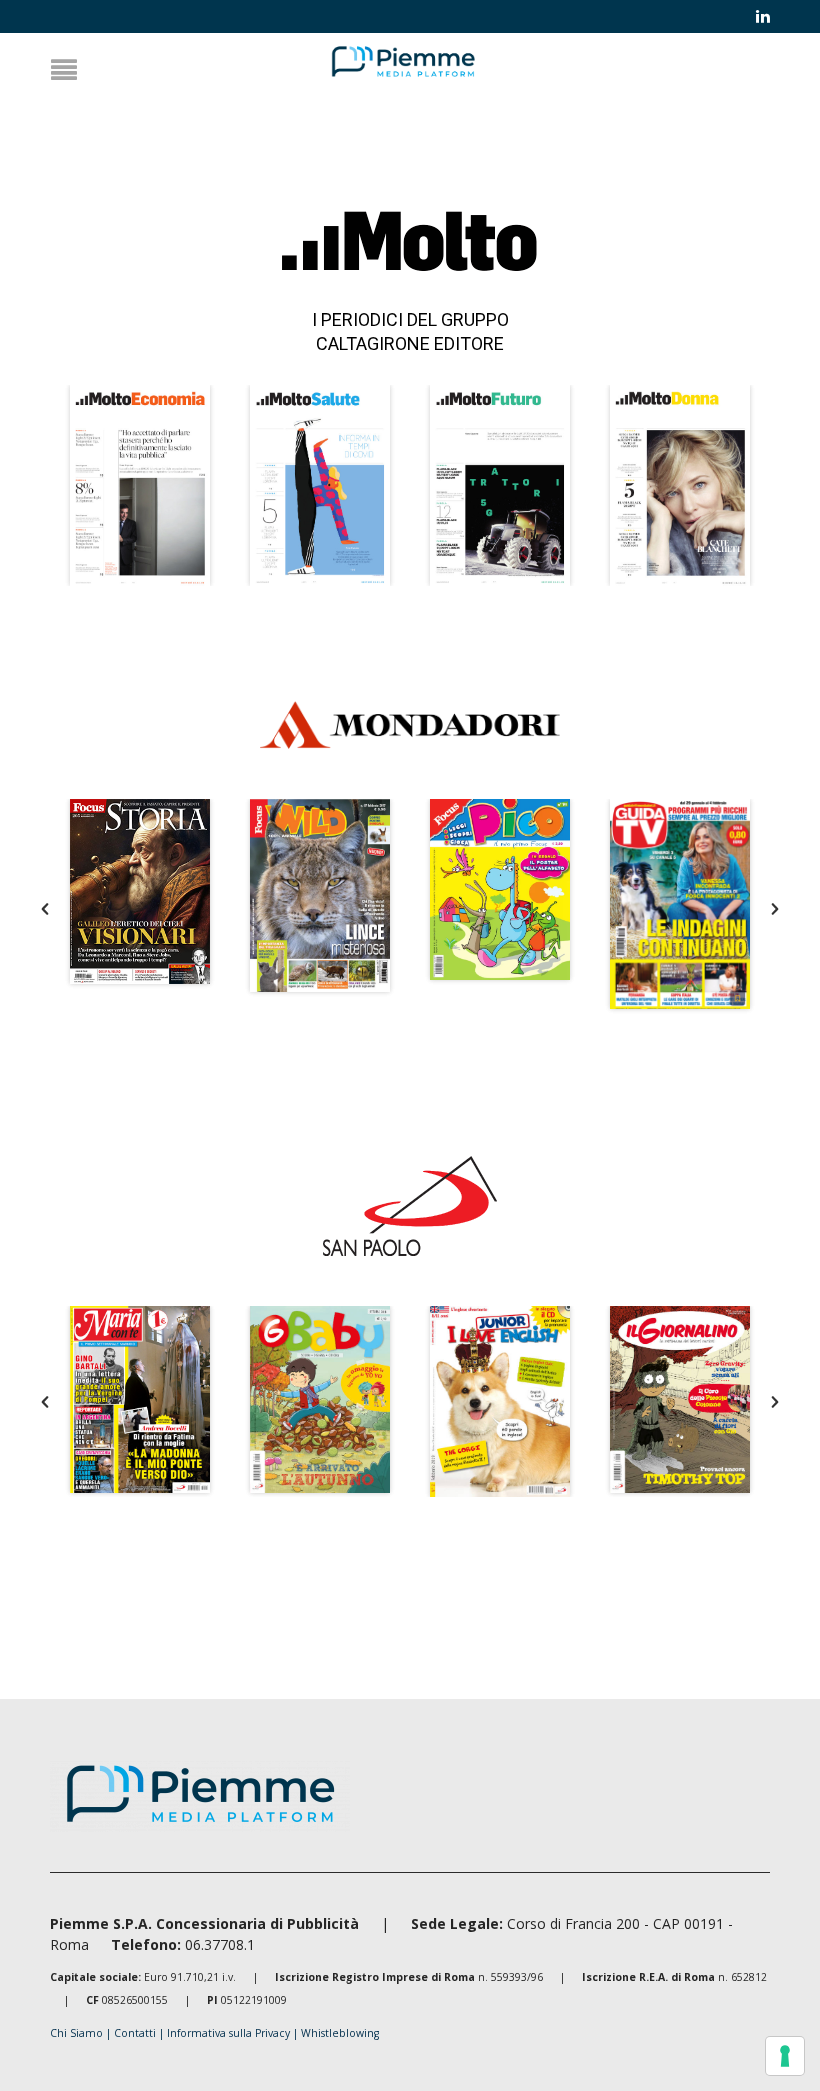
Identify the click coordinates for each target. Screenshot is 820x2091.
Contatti (136, 2033)
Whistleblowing (340, 2033)
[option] (140, 485)
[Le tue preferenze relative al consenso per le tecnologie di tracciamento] (785, 2056)
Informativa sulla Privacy (230, 2033)
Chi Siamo (76, 2033)
